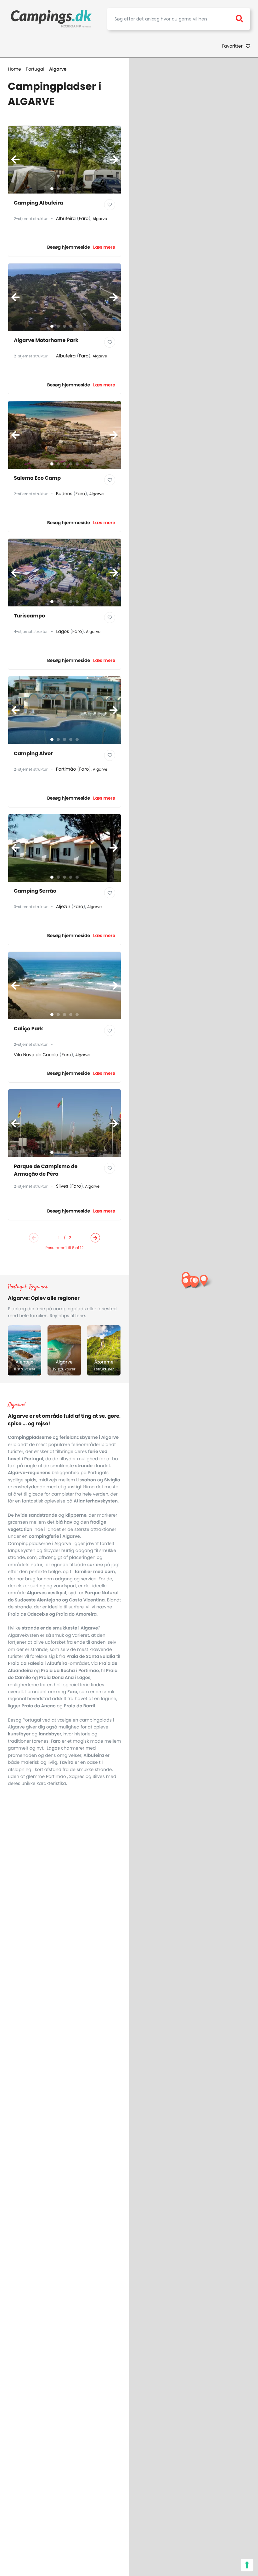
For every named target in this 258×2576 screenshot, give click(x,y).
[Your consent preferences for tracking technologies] (247, 2565)
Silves (62, 1186)
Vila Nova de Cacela (36, 1055)
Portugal (35, 69)
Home (14, 69)
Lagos (62, 631)
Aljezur (63, 906)
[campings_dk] (51, 19)
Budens (64, 494)
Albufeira (66, 218)
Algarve (100, 219)
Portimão (66, 769)
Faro (84, 218)
